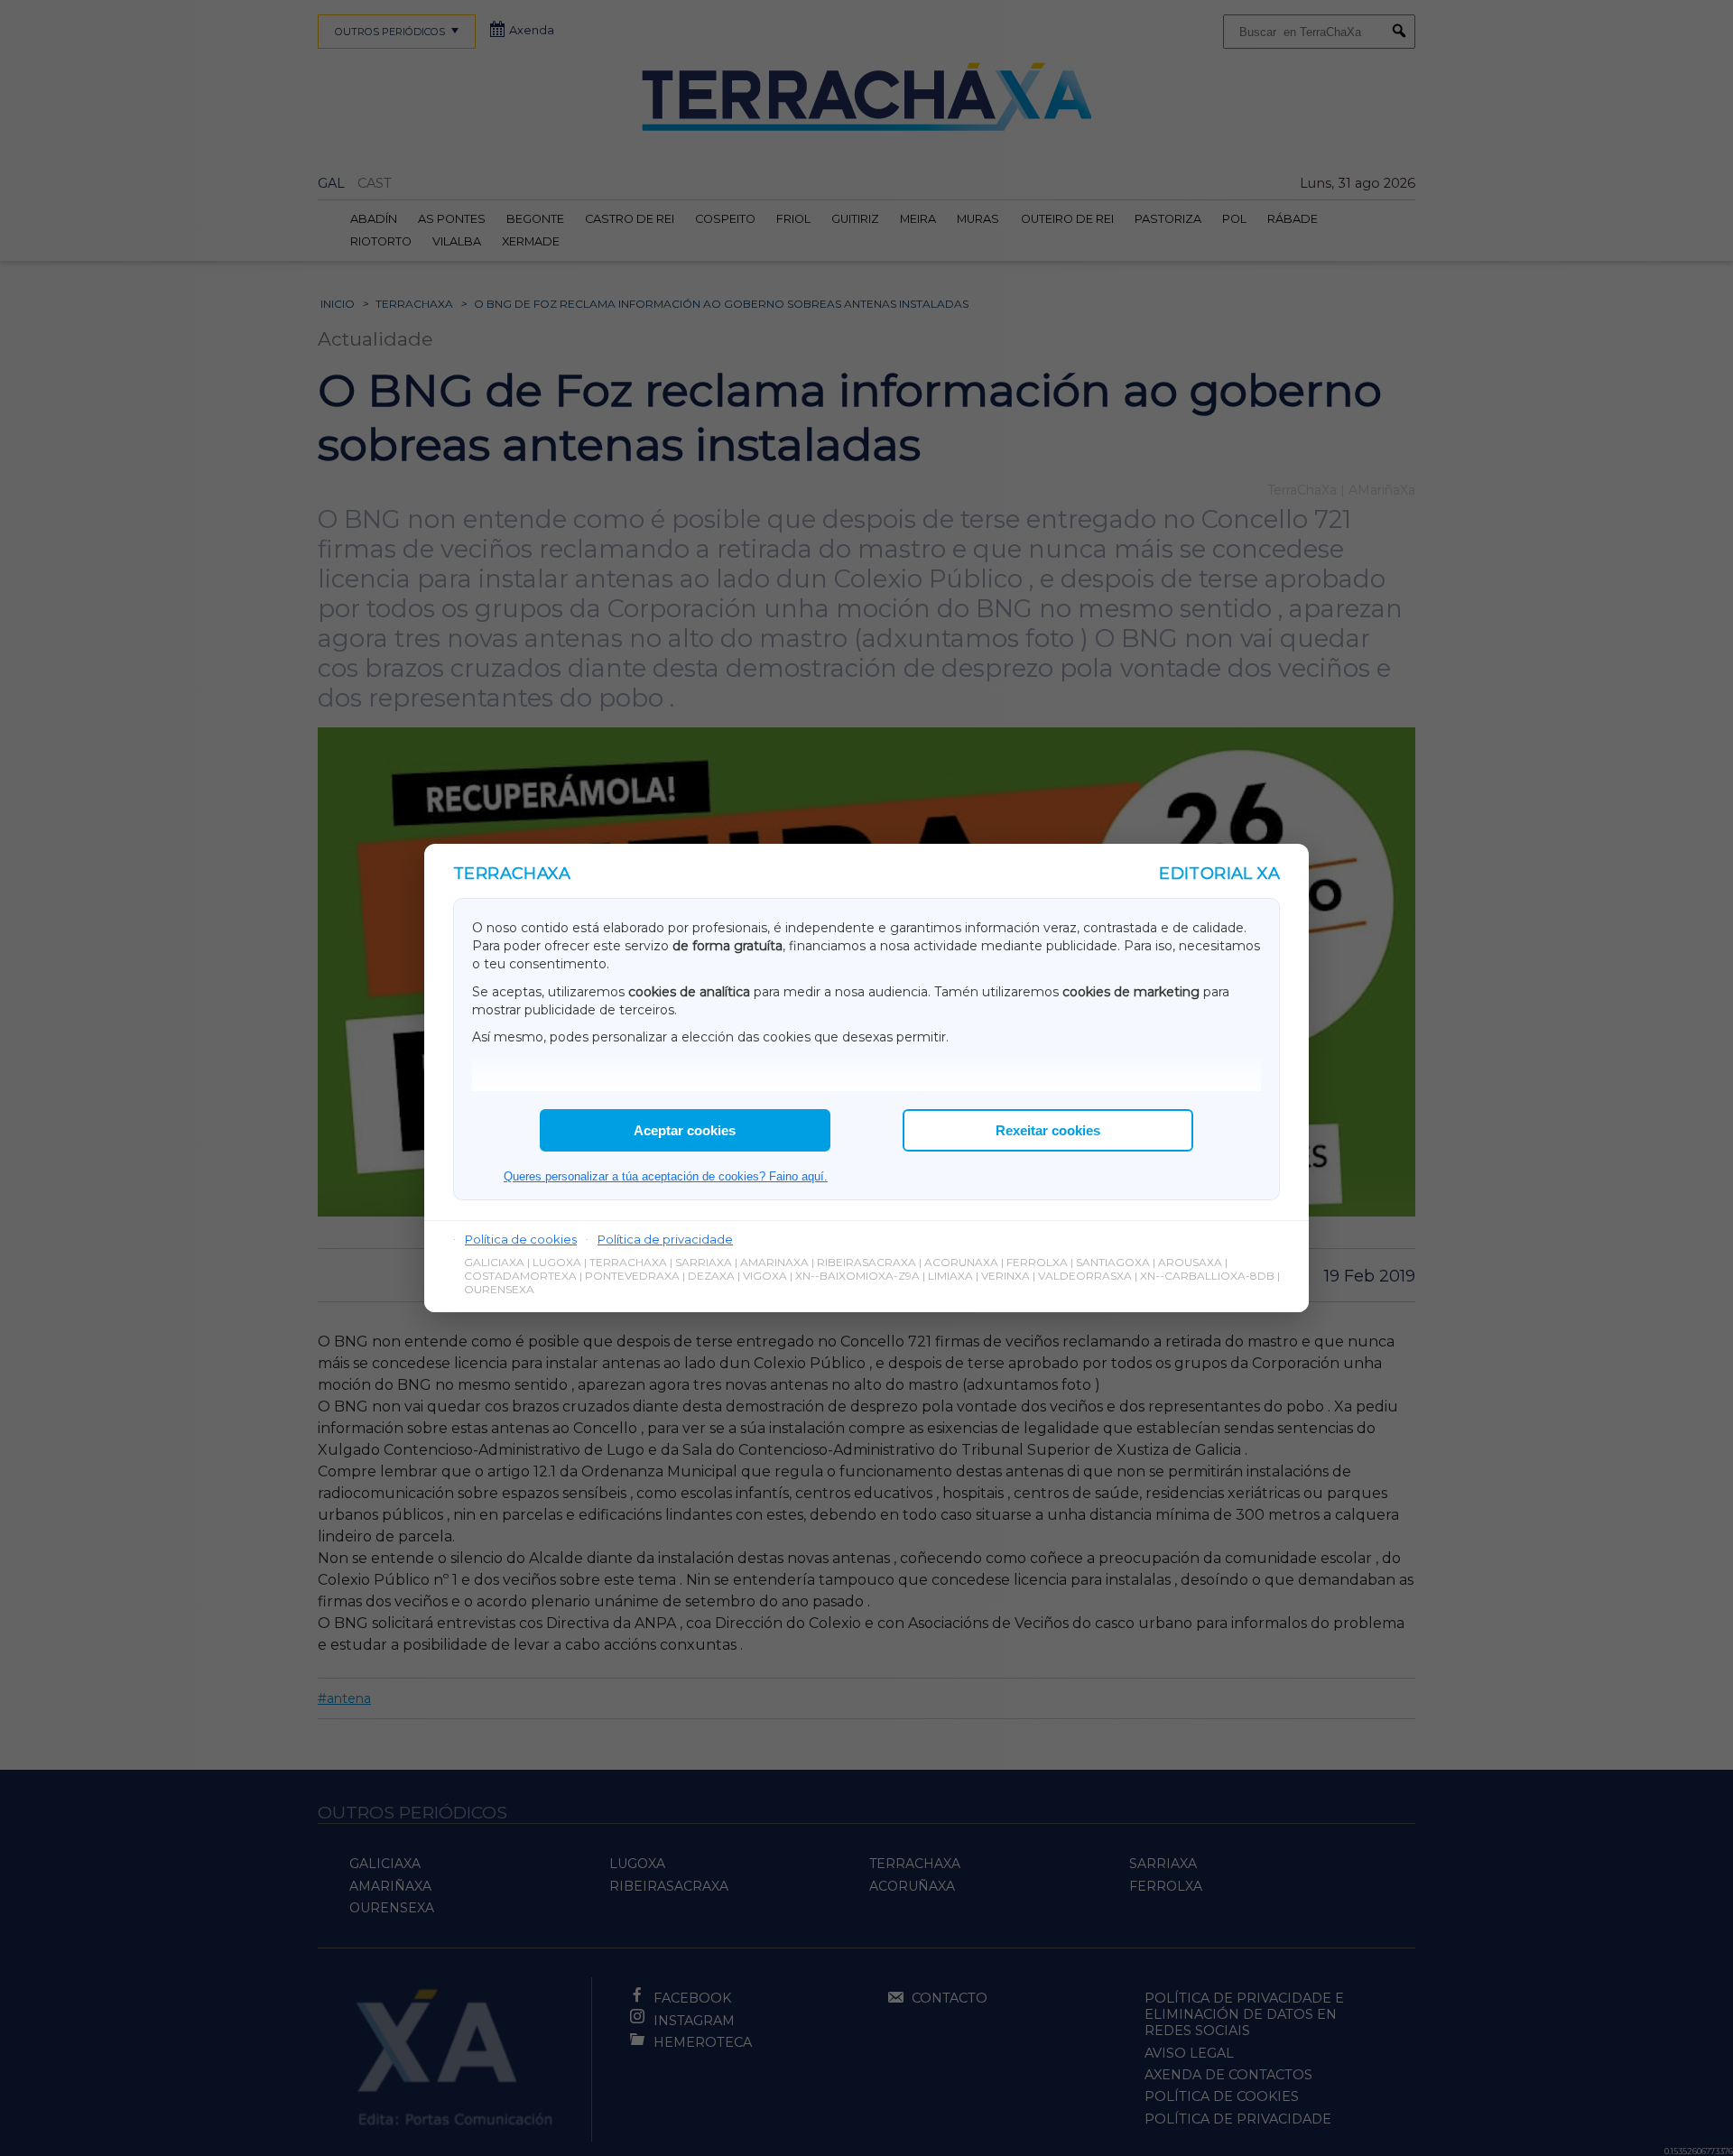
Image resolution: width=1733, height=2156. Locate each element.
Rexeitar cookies (1048, 1130)
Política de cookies (521, 1239)
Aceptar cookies (685, 1130)
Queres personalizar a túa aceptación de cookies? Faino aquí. (666, 1176)
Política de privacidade (665, 1239)
